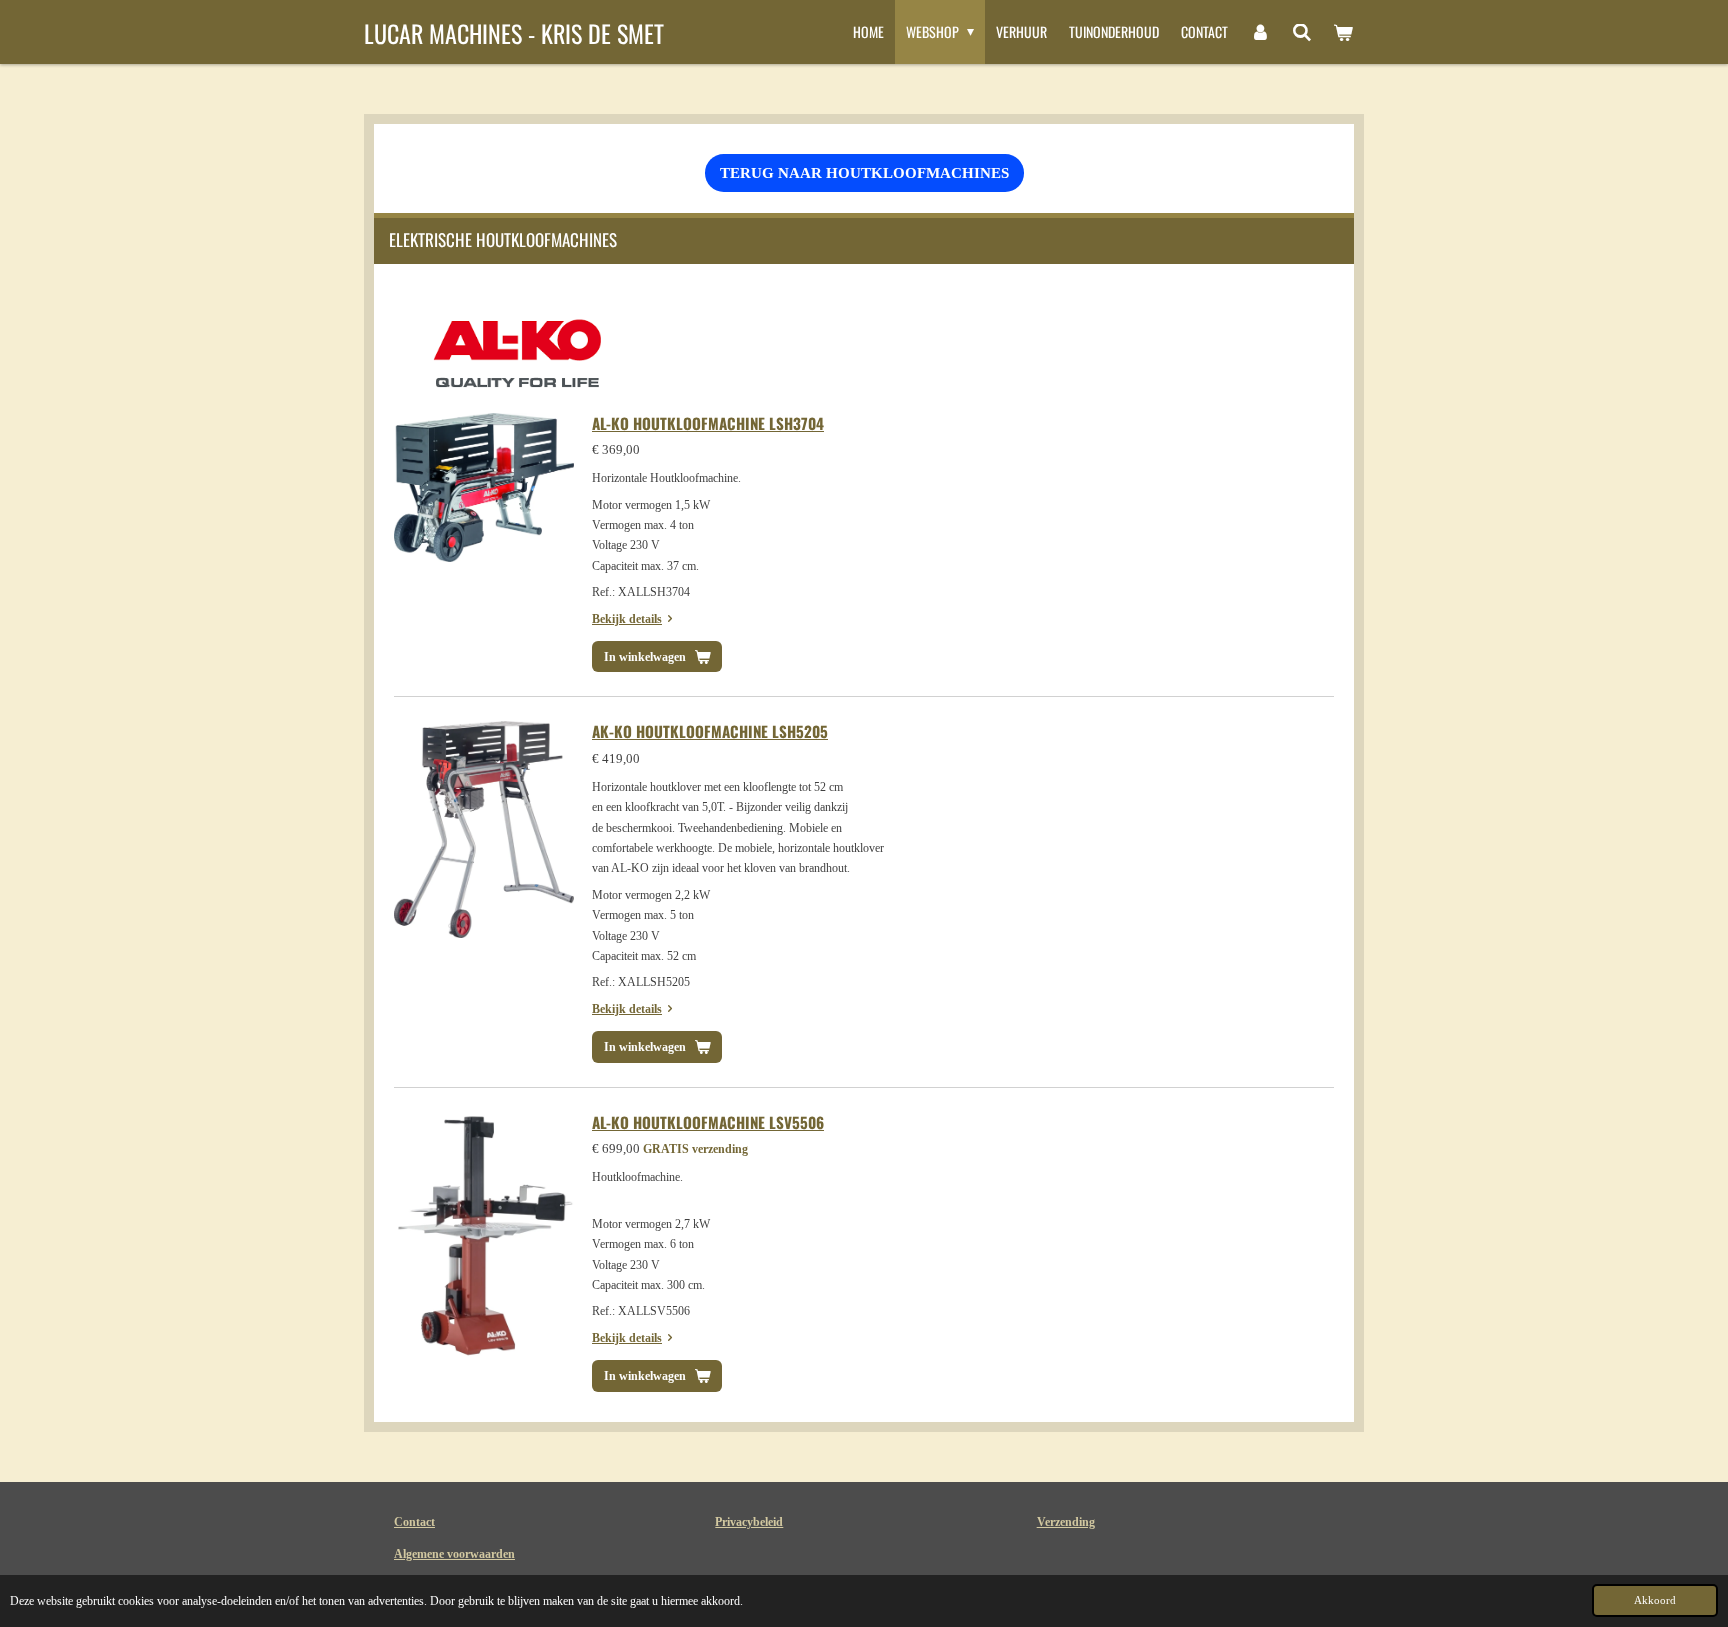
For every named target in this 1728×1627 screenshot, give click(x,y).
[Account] (1260, 32)
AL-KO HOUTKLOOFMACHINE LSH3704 (708, 423)
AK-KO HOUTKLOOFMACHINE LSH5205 (710, 731)
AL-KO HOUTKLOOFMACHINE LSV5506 (708, 1122)
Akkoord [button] (1655, 1600)
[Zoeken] (1302, 32)
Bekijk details (627, 619)
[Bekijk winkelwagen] (1343, 32)
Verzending (1066, 1522)
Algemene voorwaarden (454, 1554)
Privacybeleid (749, 1522)
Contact (414, 1522)
